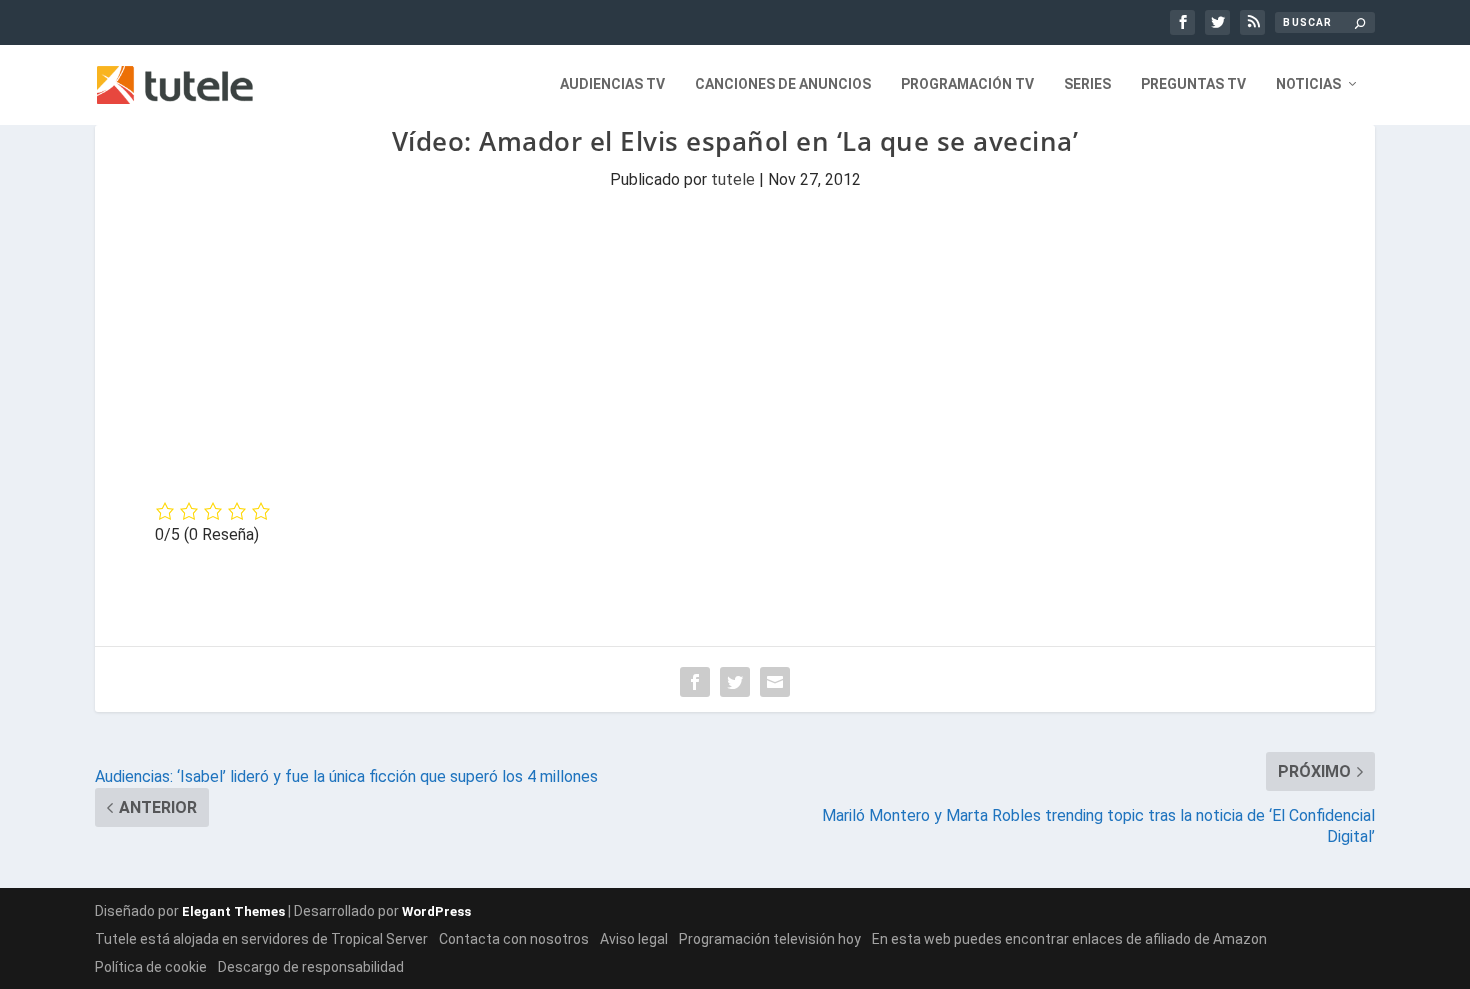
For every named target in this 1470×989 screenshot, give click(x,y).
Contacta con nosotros (514, 939)
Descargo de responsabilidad (311, 967)
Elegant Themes (233, 911)
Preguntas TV (1193, 84)
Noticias (1308, 84)
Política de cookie (151, 967)
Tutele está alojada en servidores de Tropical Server (261, 939)
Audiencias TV (612, 84)
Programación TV (967, 84)
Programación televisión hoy (770, 939)
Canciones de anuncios (783, 84)
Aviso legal (634, 939)
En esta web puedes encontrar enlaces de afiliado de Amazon (1069, 939)
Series (1087, 84)
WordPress (436, 911)
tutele (733, 179)
